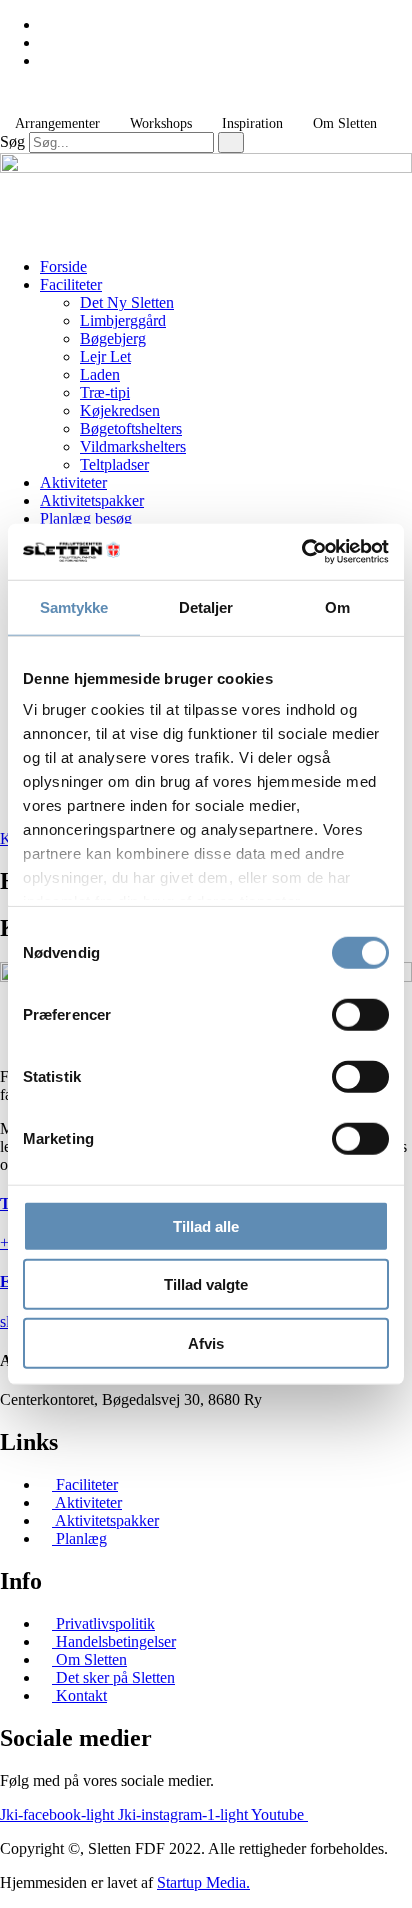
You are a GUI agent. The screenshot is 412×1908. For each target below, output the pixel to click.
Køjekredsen (120, 410)
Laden (100, 374)
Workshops (161, 123)
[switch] (360, 1014)
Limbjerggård (123, 320)
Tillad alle (206, 1225)
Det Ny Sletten (127, 302)
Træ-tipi (105, 392)
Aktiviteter (73, 482)
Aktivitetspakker (92, 500)
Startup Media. (203, 1882)
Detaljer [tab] (206, 606)
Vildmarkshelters (133, 446)
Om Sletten (345, 123)
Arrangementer (57, 123)
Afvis (206, 1342)
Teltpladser (114, 464)
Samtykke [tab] (74, 606)
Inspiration (252, 123)
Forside (63, 266)
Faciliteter (71, 284)
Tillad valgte (206, 1284)
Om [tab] (337, 606)
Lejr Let (105, 356)
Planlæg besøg (86, 518)
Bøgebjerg (113, 338)
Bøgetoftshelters (131, 428)
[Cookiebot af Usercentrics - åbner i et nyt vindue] (301, 552)
